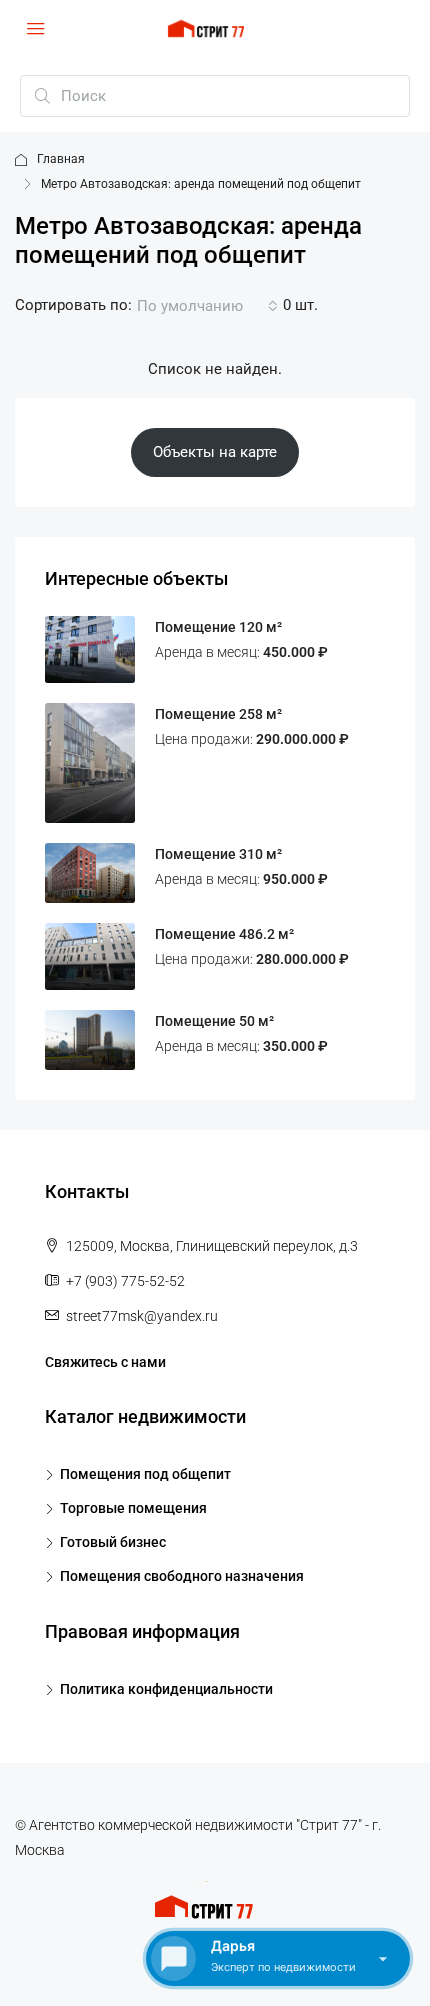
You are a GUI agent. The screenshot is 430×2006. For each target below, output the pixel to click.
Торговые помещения (133, 1508)
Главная (61, 159)
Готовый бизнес (113, 1542)
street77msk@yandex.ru (142, 1316)
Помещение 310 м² (218, 854)
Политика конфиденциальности (166, 1689)
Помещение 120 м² (218, 627)
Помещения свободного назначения (182, 1576)
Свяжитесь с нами (105, 1362)
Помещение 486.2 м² (224, 934)
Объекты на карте (215, 452)
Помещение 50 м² (214, 1021)
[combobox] (207, 306)
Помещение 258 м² (218, 714)
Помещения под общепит (145, 1474)
